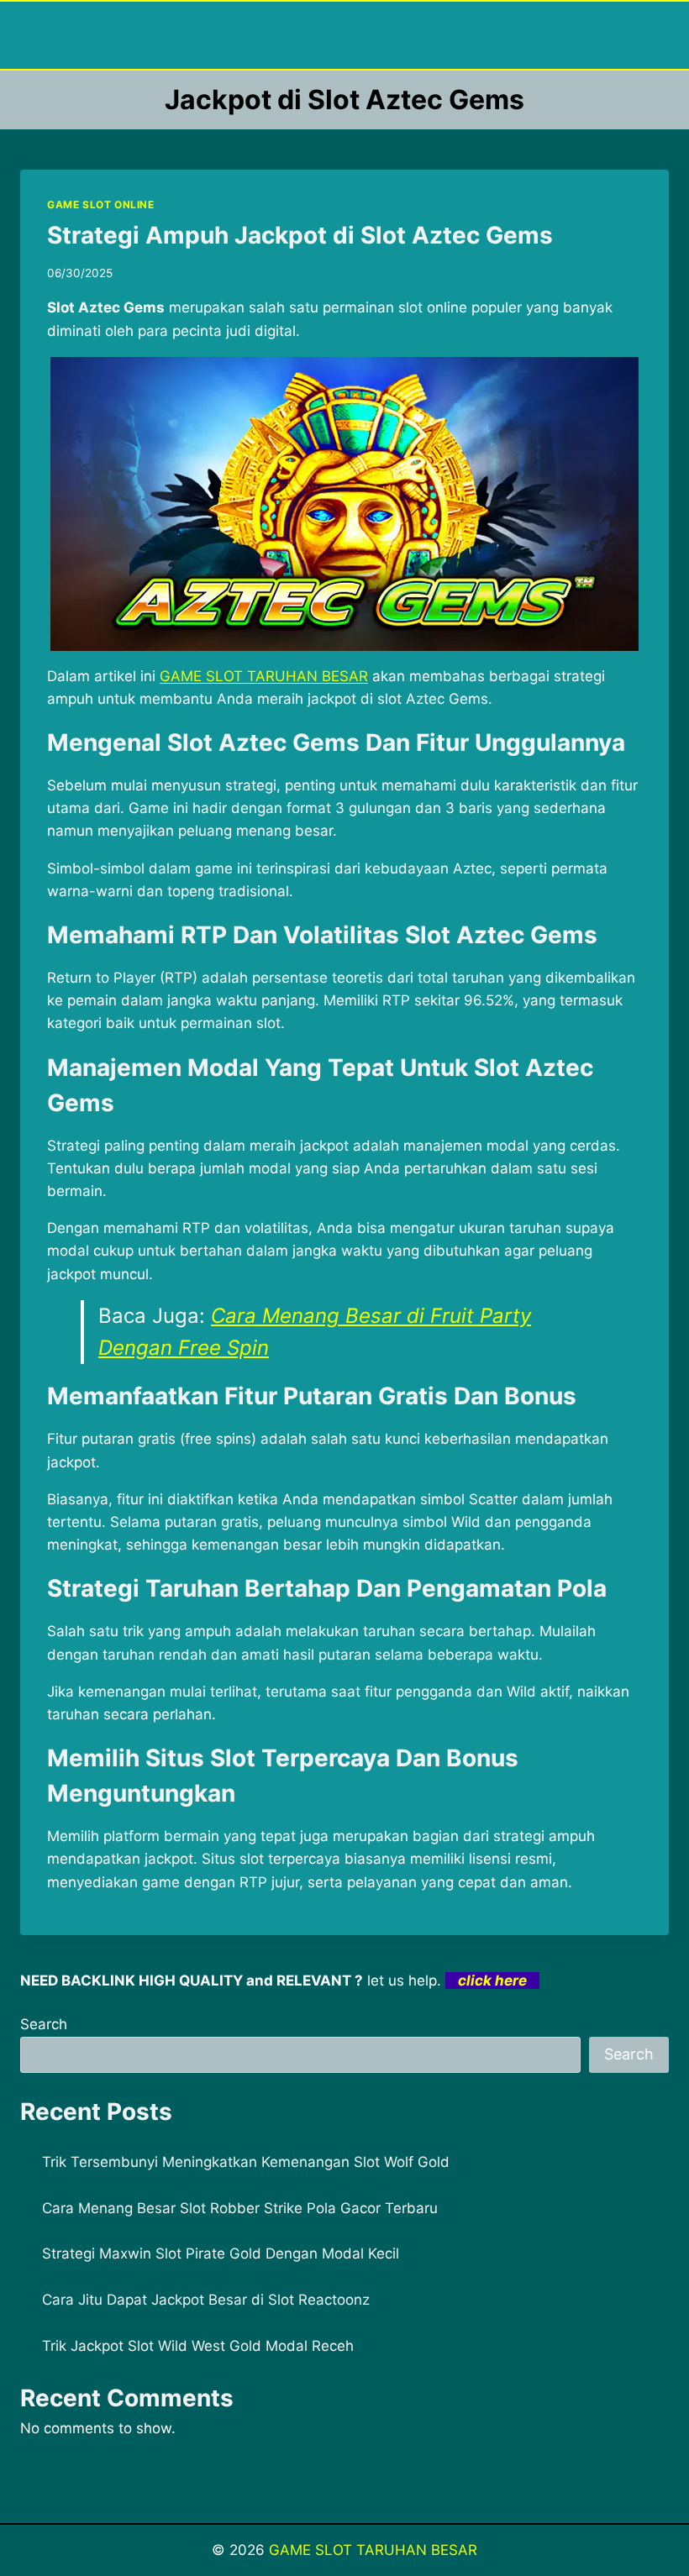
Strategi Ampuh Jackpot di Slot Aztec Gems (300, 235)
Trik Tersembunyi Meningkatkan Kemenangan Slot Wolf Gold (246, 2162)
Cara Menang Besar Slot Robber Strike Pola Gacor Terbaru (240, 2208)
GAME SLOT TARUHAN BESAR (373, 2550)
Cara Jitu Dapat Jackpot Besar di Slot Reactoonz (206, 2300)
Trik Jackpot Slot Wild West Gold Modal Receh (198, 2346)
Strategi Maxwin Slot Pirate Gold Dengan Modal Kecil (221, 2253)
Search (44, 2024)
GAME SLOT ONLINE (101, 205)
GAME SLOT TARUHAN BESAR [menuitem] (264, 676)
